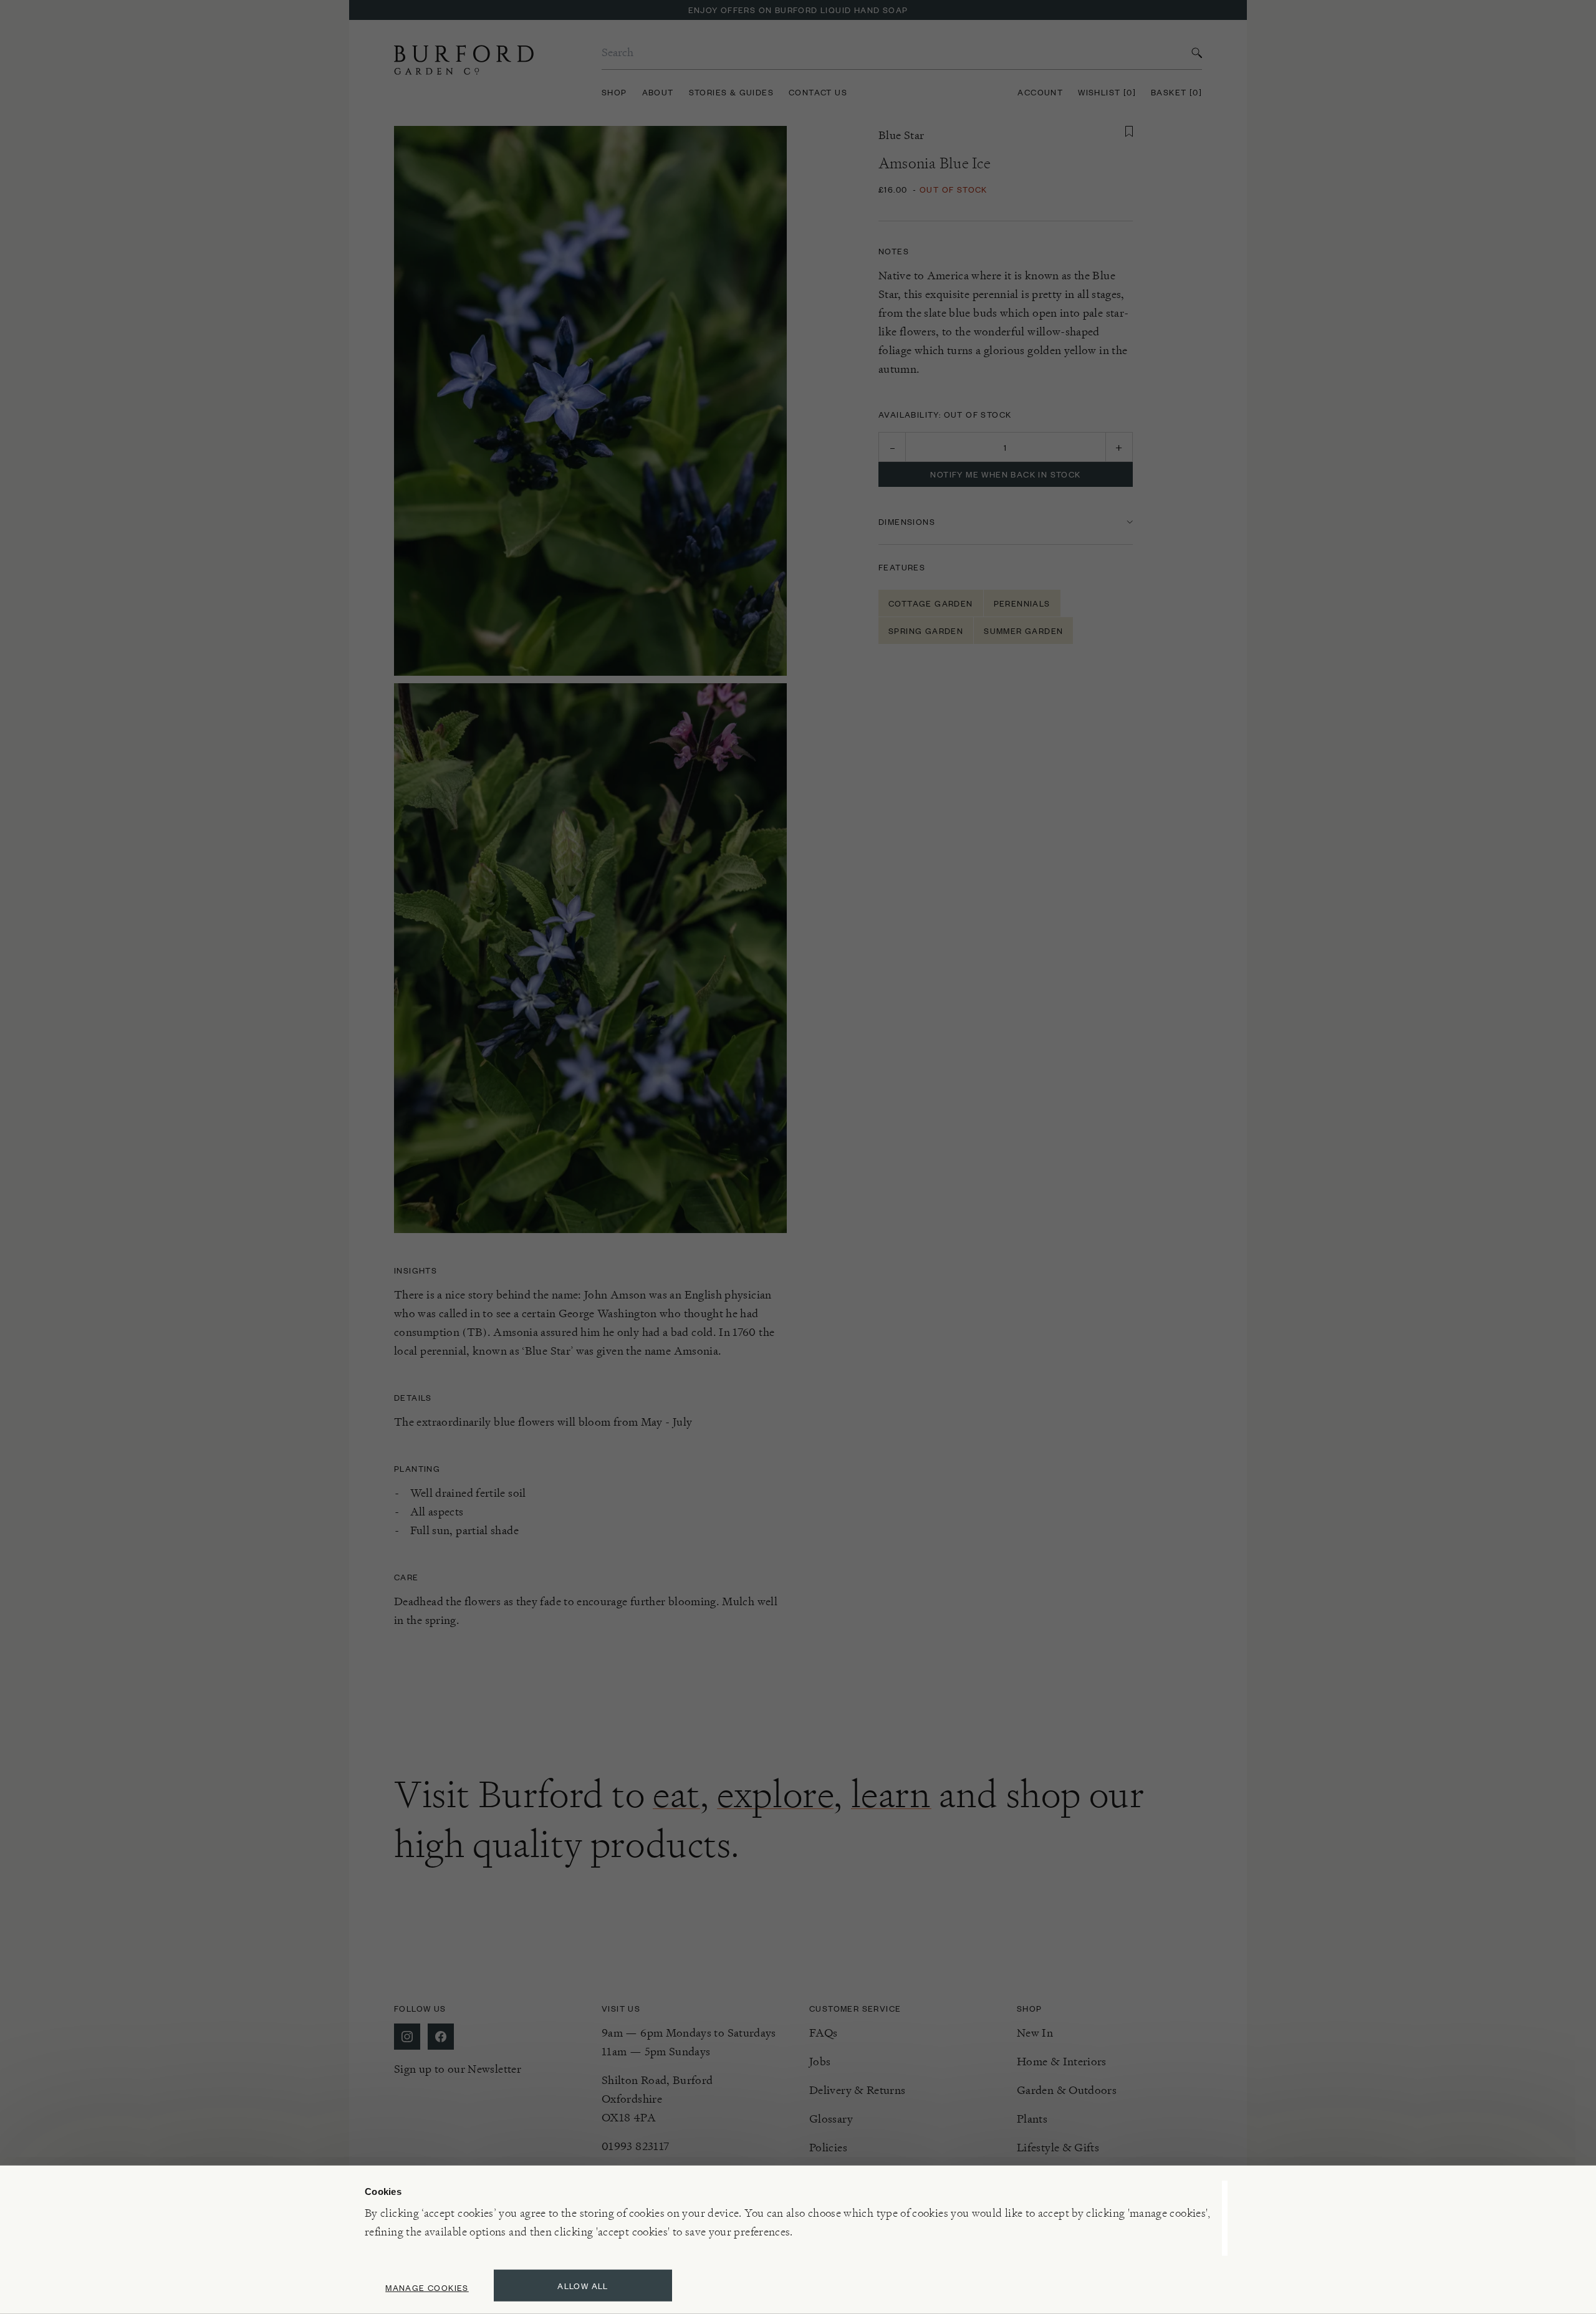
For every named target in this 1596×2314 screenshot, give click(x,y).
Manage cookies (427, 2288)
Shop (614, 92)
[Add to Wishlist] (1129, 132)
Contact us (818, 92)
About (658, 92)
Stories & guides (731, 92)
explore (775, 1794)
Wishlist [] (1107, 92)
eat (676, 1794)
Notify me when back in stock (1005, 474)
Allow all (583, 2286)
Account (1040, 92)
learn (891, 1794)
